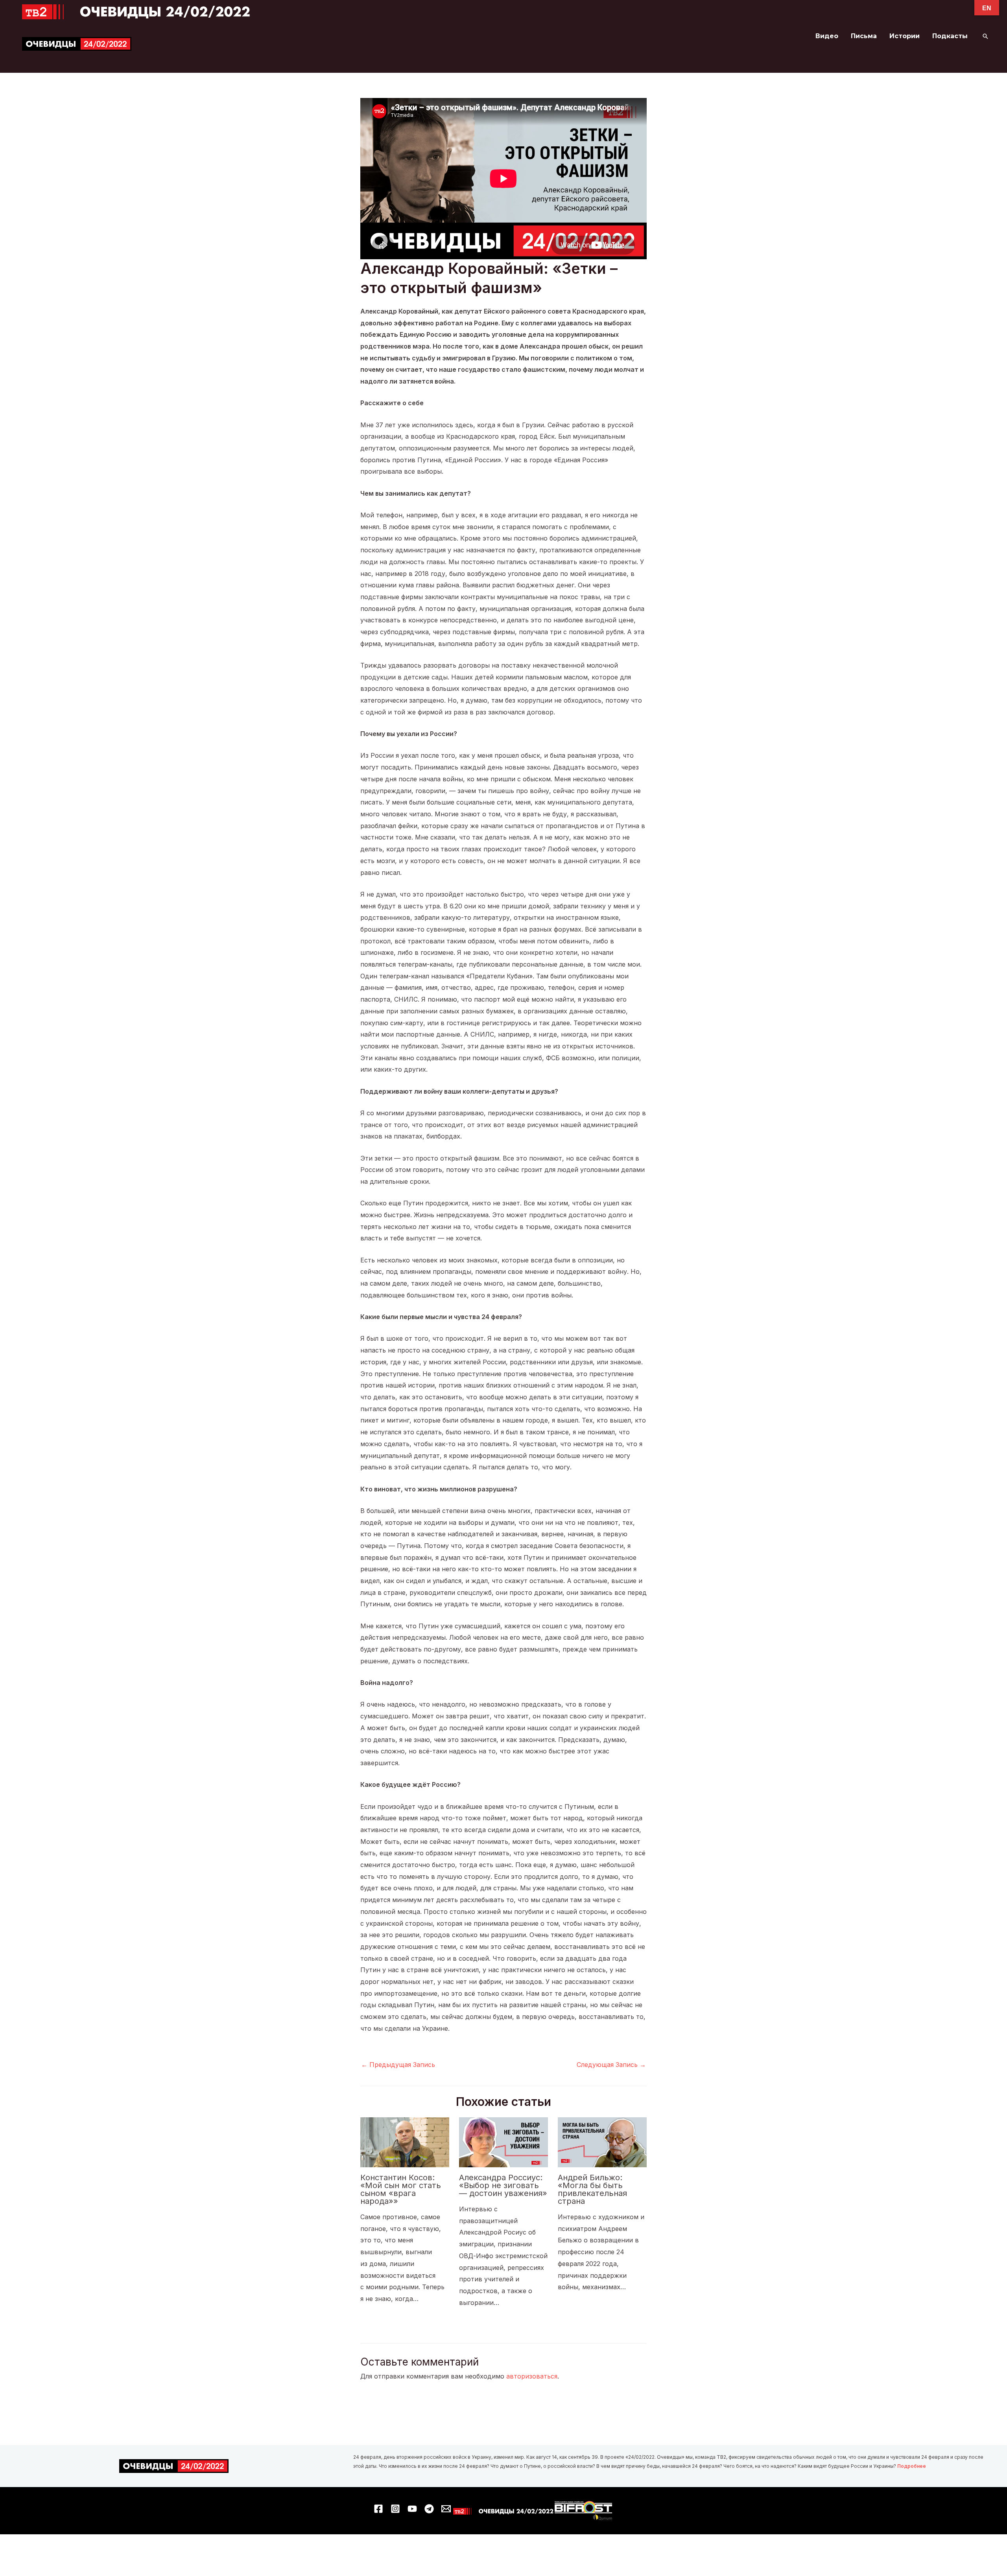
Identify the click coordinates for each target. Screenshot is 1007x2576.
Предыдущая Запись (398, 2065)
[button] (985, 36)
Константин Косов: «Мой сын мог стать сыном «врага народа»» (401, 2189)
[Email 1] (446, 2509)
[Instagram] (395, 2509)
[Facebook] (378, 2509)
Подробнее (912, 2466)
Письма (864, 36)
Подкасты (950, 36)
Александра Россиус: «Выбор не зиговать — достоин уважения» (503, 2185)
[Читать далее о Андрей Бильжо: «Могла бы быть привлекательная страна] (602, 2142)
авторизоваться (532, 2376)
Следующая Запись (611, 2065)
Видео (827, 36)
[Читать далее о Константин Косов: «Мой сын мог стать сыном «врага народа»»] (405, 2142)
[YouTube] (412, 2509)
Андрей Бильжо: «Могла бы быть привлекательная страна (592, 2189)
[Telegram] (429, 2509)
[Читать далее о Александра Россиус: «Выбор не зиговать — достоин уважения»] (503, 2142)
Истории (905, 36)
